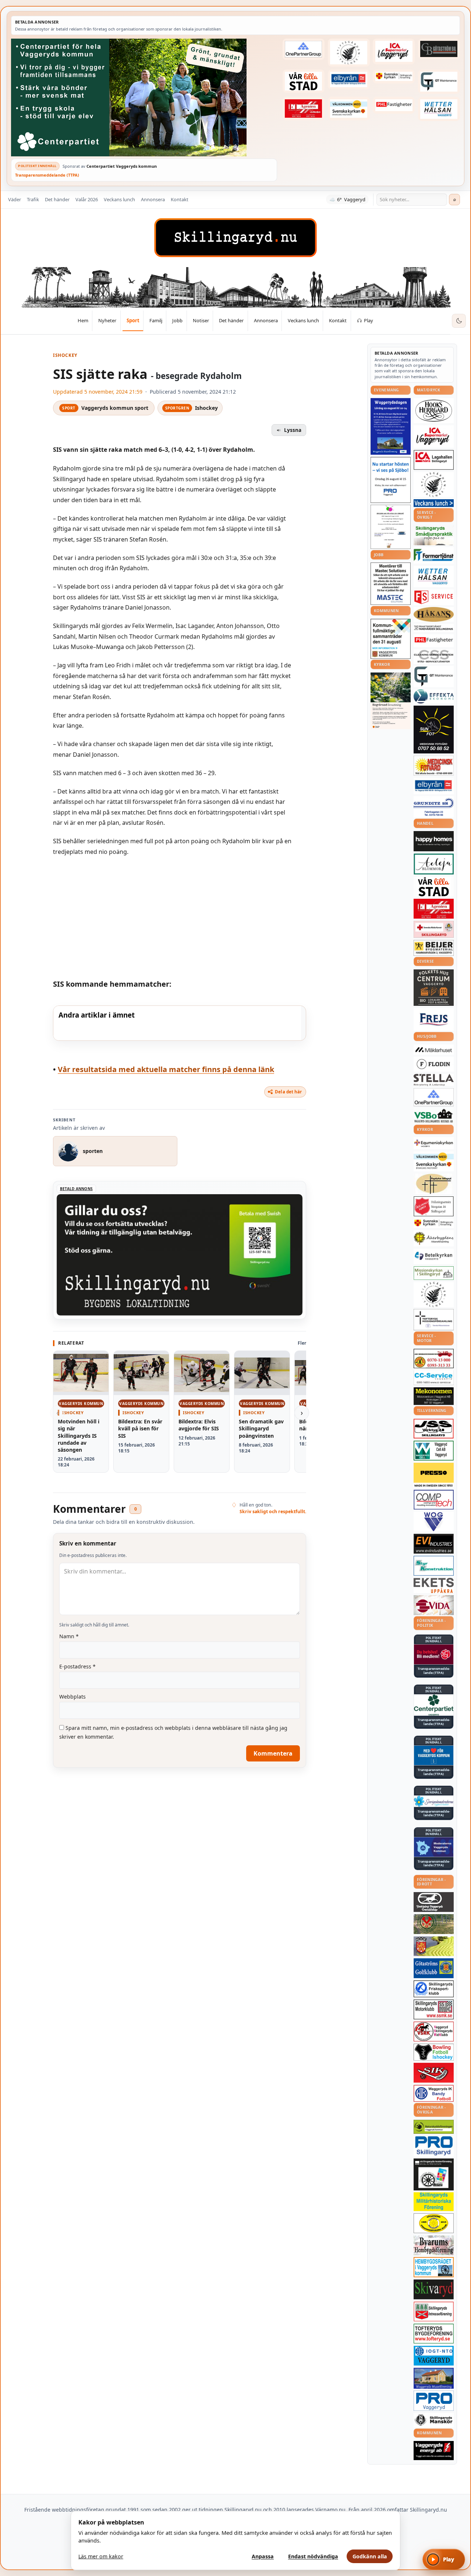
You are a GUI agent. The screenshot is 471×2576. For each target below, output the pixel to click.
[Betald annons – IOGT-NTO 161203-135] (434, 2356)
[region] (180, 1023)
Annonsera (153, 199)
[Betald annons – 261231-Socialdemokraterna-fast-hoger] (434, 1654)
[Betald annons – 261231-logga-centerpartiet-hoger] (434, 1705)
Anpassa (263, 2556)
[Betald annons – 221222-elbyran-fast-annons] (349, 79)
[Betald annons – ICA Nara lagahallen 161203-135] (434, 460)
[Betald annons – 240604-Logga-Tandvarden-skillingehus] (434, 628)
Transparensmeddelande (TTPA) (47, 175)
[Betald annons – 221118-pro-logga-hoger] (434, 2401)
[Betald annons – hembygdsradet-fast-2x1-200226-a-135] (434, 2267)
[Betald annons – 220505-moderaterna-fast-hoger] (434, 1847)
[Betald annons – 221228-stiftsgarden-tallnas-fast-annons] (349, 53)
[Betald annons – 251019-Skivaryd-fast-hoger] (434, 2289)
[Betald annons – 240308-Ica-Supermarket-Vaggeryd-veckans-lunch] (434, 437)
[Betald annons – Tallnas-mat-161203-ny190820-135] (434, 485)
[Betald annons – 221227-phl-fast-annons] (394, 105)
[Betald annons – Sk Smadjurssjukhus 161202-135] (434, 535)
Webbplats (72, 1697)
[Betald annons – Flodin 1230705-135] (434, 1064)
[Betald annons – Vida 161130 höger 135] (434, 1605)
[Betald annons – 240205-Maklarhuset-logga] (434, 1050)
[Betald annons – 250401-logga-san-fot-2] (434, 730)
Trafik (33, 199)
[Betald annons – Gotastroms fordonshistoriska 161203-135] (434, 2223)
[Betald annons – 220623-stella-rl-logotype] (434, 1080)
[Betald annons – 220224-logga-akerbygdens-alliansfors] (434, 1238)
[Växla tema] (459, 321)
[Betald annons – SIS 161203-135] (434, 2052)
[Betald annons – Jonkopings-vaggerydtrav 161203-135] (434, 1902)
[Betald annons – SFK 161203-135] (434, 1989)
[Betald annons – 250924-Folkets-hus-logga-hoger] (434, 988)
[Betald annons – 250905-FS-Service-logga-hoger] (434, 597)
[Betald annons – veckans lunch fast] (434, 503)
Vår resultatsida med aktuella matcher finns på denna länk (166, 1069)
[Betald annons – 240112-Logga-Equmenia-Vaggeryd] (434, 1143)
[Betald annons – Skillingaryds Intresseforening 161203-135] (434, 2311)
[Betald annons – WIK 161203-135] (434, 2093)
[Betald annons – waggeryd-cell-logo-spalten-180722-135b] (434, 1451)
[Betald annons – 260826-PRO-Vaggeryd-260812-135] (391, 480)
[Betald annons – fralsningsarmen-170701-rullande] (434, 1206)
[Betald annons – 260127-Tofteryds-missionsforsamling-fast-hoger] (434, 1320)
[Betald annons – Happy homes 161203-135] (434, 841)
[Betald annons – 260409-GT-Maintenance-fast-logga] (439, 82)
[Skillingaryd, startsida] (235, 238)
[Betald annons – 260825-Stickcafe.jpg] (391, 527)
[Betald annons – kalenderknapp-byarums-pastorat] (349, 108)
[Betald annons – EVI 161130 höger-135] (434, 1544)
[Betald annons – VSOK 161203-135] (434, 1924)
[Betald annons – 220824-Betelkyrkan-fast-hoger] (434, 1256)
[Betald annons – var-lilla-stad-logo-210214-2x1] (304, 81)
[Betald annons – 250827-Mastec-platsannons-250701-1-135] (391, 584)
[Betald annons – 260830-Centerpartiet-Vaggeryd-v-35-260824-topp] (144, 97)
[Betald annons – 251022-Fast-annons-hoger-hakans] (434, 614)
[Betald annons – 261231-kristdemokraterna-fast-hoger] (434, 1755)
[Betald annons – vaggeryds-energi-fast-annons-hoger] (434, 2451)
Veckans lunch (119, 199)
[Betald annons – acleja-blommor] (434, 864)
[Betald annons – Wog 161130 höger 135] (434, 1522)
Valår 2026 (87, 199)
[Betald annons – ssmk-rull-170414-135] (434, 2010)
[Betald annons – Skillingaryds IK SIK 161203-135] (434, 2073)
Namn (69, 1636)
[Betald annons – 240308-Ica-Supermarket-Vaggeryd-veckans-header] (394, 52)
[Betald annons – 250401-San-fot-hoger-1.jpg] (434, 766)
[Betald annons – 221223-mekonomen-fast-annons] (434, 1396)
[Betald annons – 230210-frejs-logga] (434, 1019)
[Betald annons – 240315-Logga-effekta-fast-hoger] (434, 696)
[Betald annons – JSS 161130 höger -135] (434, 1429)
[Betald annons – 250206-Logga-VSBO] (434, 1116)
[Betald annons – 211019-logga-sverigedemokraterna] (434, 1801)
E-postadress (77, 1666)
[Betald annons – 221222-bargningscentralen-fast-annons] (434, 1359)
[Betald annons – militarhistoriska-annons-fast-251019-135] (434, 2202)
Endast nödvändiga (313, 2556)
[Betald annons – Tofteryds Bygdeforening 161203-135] (434, 2334)
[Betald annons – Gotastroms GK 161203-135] (434, 1968)
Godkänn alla (370, 2556)
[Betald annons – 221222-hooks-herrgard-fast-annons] (434, 411)
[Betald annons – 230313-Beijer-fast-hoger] (434, 948)
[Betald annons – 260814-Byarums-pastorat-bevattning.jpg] (391, 701)
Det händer (57, 199)
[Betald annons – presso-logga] (434, 1475)
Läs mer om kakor (101, 2556)
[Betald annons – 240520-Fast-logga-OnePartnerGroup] (304, 49)
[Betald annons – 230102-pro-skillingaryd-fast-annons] (434, 2146)
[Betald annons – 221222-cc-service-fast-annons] (434, 1378)
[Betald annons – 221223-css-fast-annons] (434, 657)
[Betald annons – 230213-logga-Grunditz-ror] (434, 807)
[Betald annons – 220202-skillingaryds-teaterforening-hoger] (434, 2174)
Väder (15, 199)
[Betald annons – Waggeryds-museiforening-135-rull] (434, 2378)
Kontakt (180, 199)
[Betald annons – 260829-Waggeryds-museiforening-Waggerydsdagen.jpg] (391, 426)
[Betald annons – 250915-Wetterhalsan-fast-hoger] (439, 109)
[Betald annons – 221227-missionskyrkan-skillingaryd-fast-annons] (434, 1273)
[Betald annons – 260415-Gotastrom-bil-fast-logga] (439, 49)
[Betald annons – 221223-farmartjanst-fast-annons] (434, 555)
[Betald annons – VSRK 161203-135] (434, 2032)
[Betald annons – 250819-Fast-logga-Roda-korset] (434, 929)
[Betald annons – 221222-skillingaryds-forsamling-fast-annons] (394, 77)
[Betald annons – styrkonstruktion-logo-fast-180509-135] (434, 1566)
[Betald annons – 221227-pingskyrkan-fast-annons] (434, 1184)
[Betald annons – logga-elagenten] (304, 108)
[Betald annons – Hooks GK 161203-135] (434, 1946)
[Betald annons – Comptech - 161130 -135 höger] (434, 1500)
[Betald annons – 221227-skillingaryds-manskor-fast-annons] (434, 2420)
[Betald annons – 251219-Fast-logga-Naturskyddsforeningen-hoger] (434, 2127)
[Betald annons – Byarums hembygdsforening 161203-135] (434, 2245)
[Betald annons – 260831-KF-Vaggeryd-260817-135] (391, 639)
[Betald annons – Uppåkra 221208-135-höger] (434, 1585)
